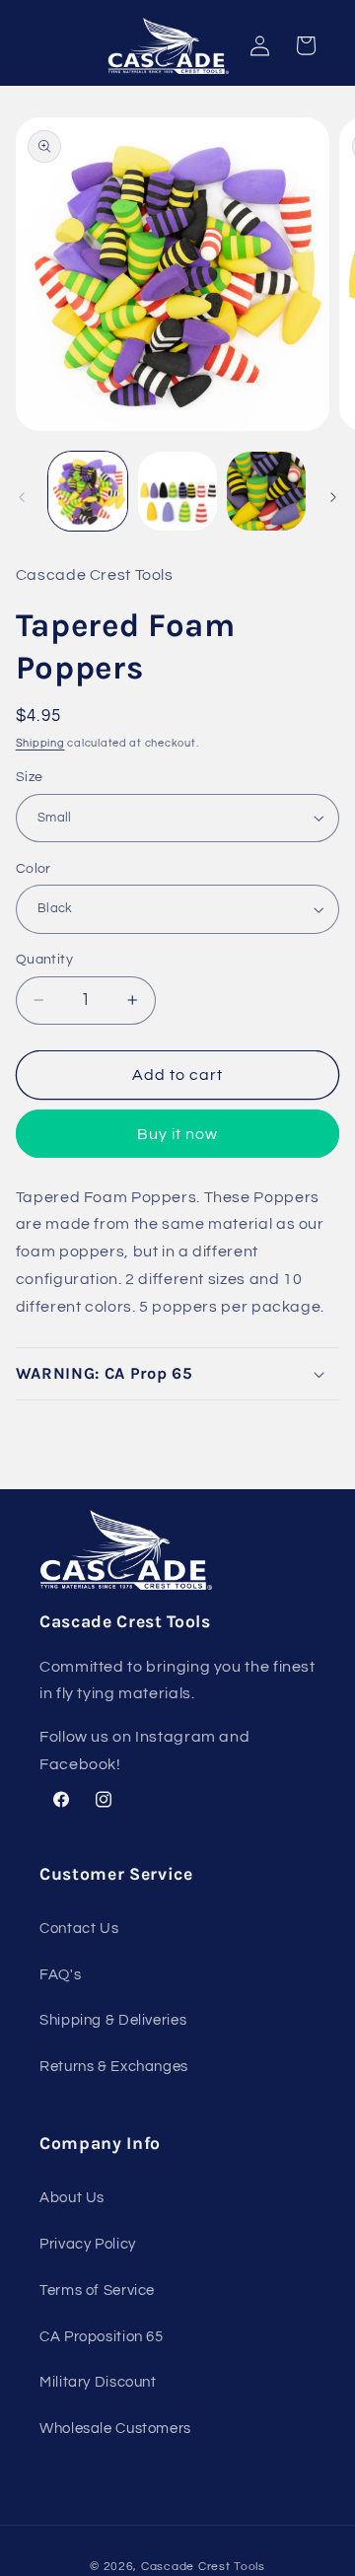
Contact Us (79, 1929)
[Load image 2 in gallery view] (177, 491)
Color (34, 869)
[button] (178, 1374)
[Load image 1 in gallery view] (88, 491)
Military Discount (98, 2382)
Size (30, 777)
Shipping (40, 743)
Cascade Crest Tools (203, 2567)
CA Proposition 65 (102, 2337)
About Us (72, 2198)
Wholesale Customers (115, 2429)
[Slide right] (333, 497)
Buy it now (178, 1134)
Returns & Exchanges (114, 2067)
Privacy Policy (88, 2244)
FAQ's (60, 1975)
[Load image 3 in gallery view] (266, 491)
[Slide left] (22, 497)
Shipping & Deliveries (113, 2020)
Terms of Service (97, 2290)
